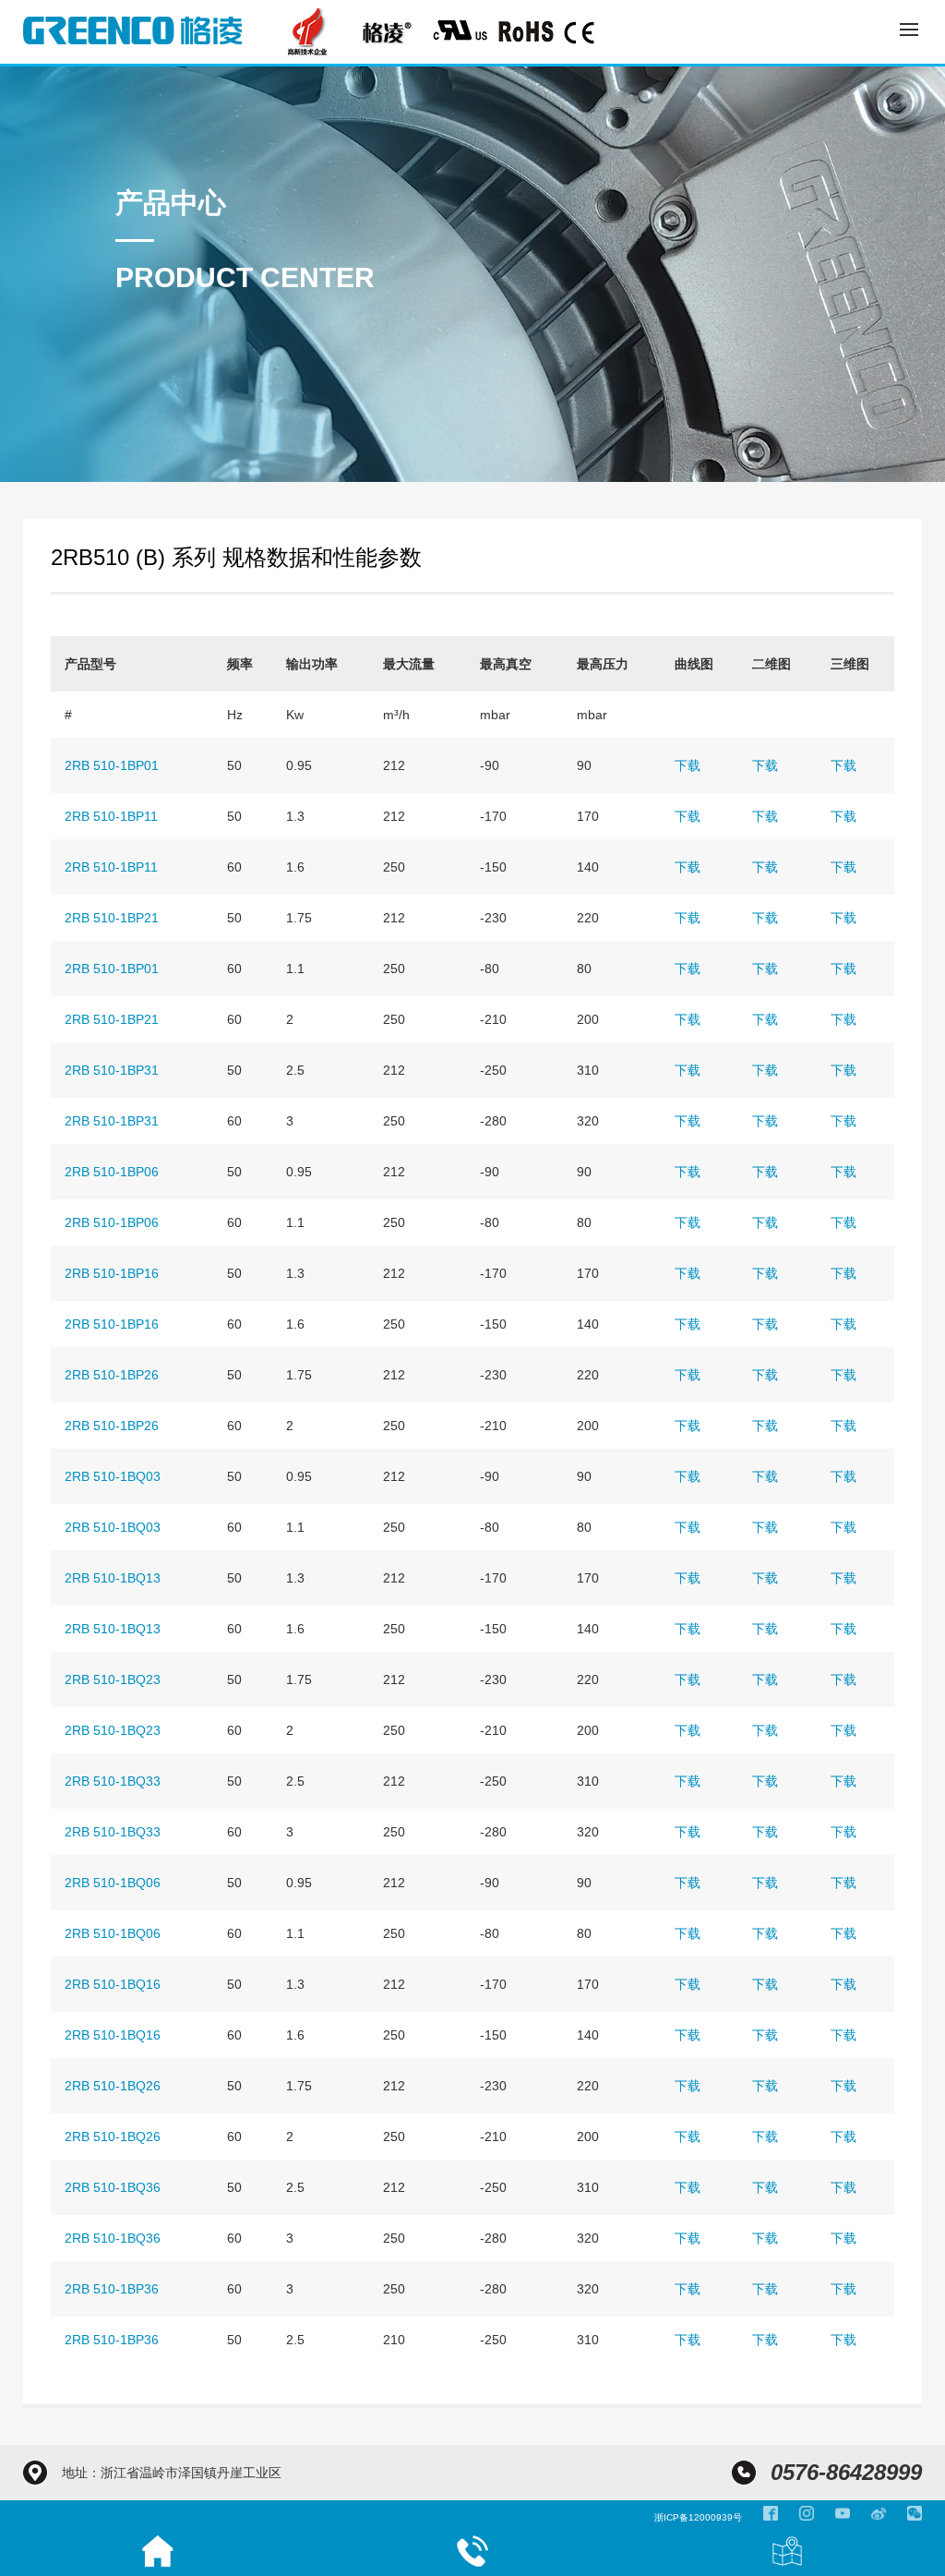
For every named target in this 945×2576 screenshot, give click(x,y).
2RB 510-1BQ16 (113, 1984)
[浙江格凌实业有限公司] (132, 30)
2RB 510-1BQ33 (113, 1781)
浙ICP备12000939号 (698, 2517)
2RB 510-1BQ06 (113, 1883)
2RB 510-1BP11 (111, 816)
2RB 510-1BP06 (112, 1172)
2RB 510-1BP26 (112, 1375)
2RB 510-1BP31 (112, 1070)
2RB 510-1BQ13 (113, 1578)
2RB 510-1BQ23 (113, 1679)
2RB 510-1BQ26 (113, 2086)
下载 (688, 765)
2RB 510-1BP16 (112, 1273)
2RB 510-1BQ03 (113, 1476)
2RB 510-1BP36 (112, 2289)
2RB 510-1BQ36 (113, 2187)
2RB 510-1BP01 (112, 765)
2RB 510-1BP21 (112, 918)
